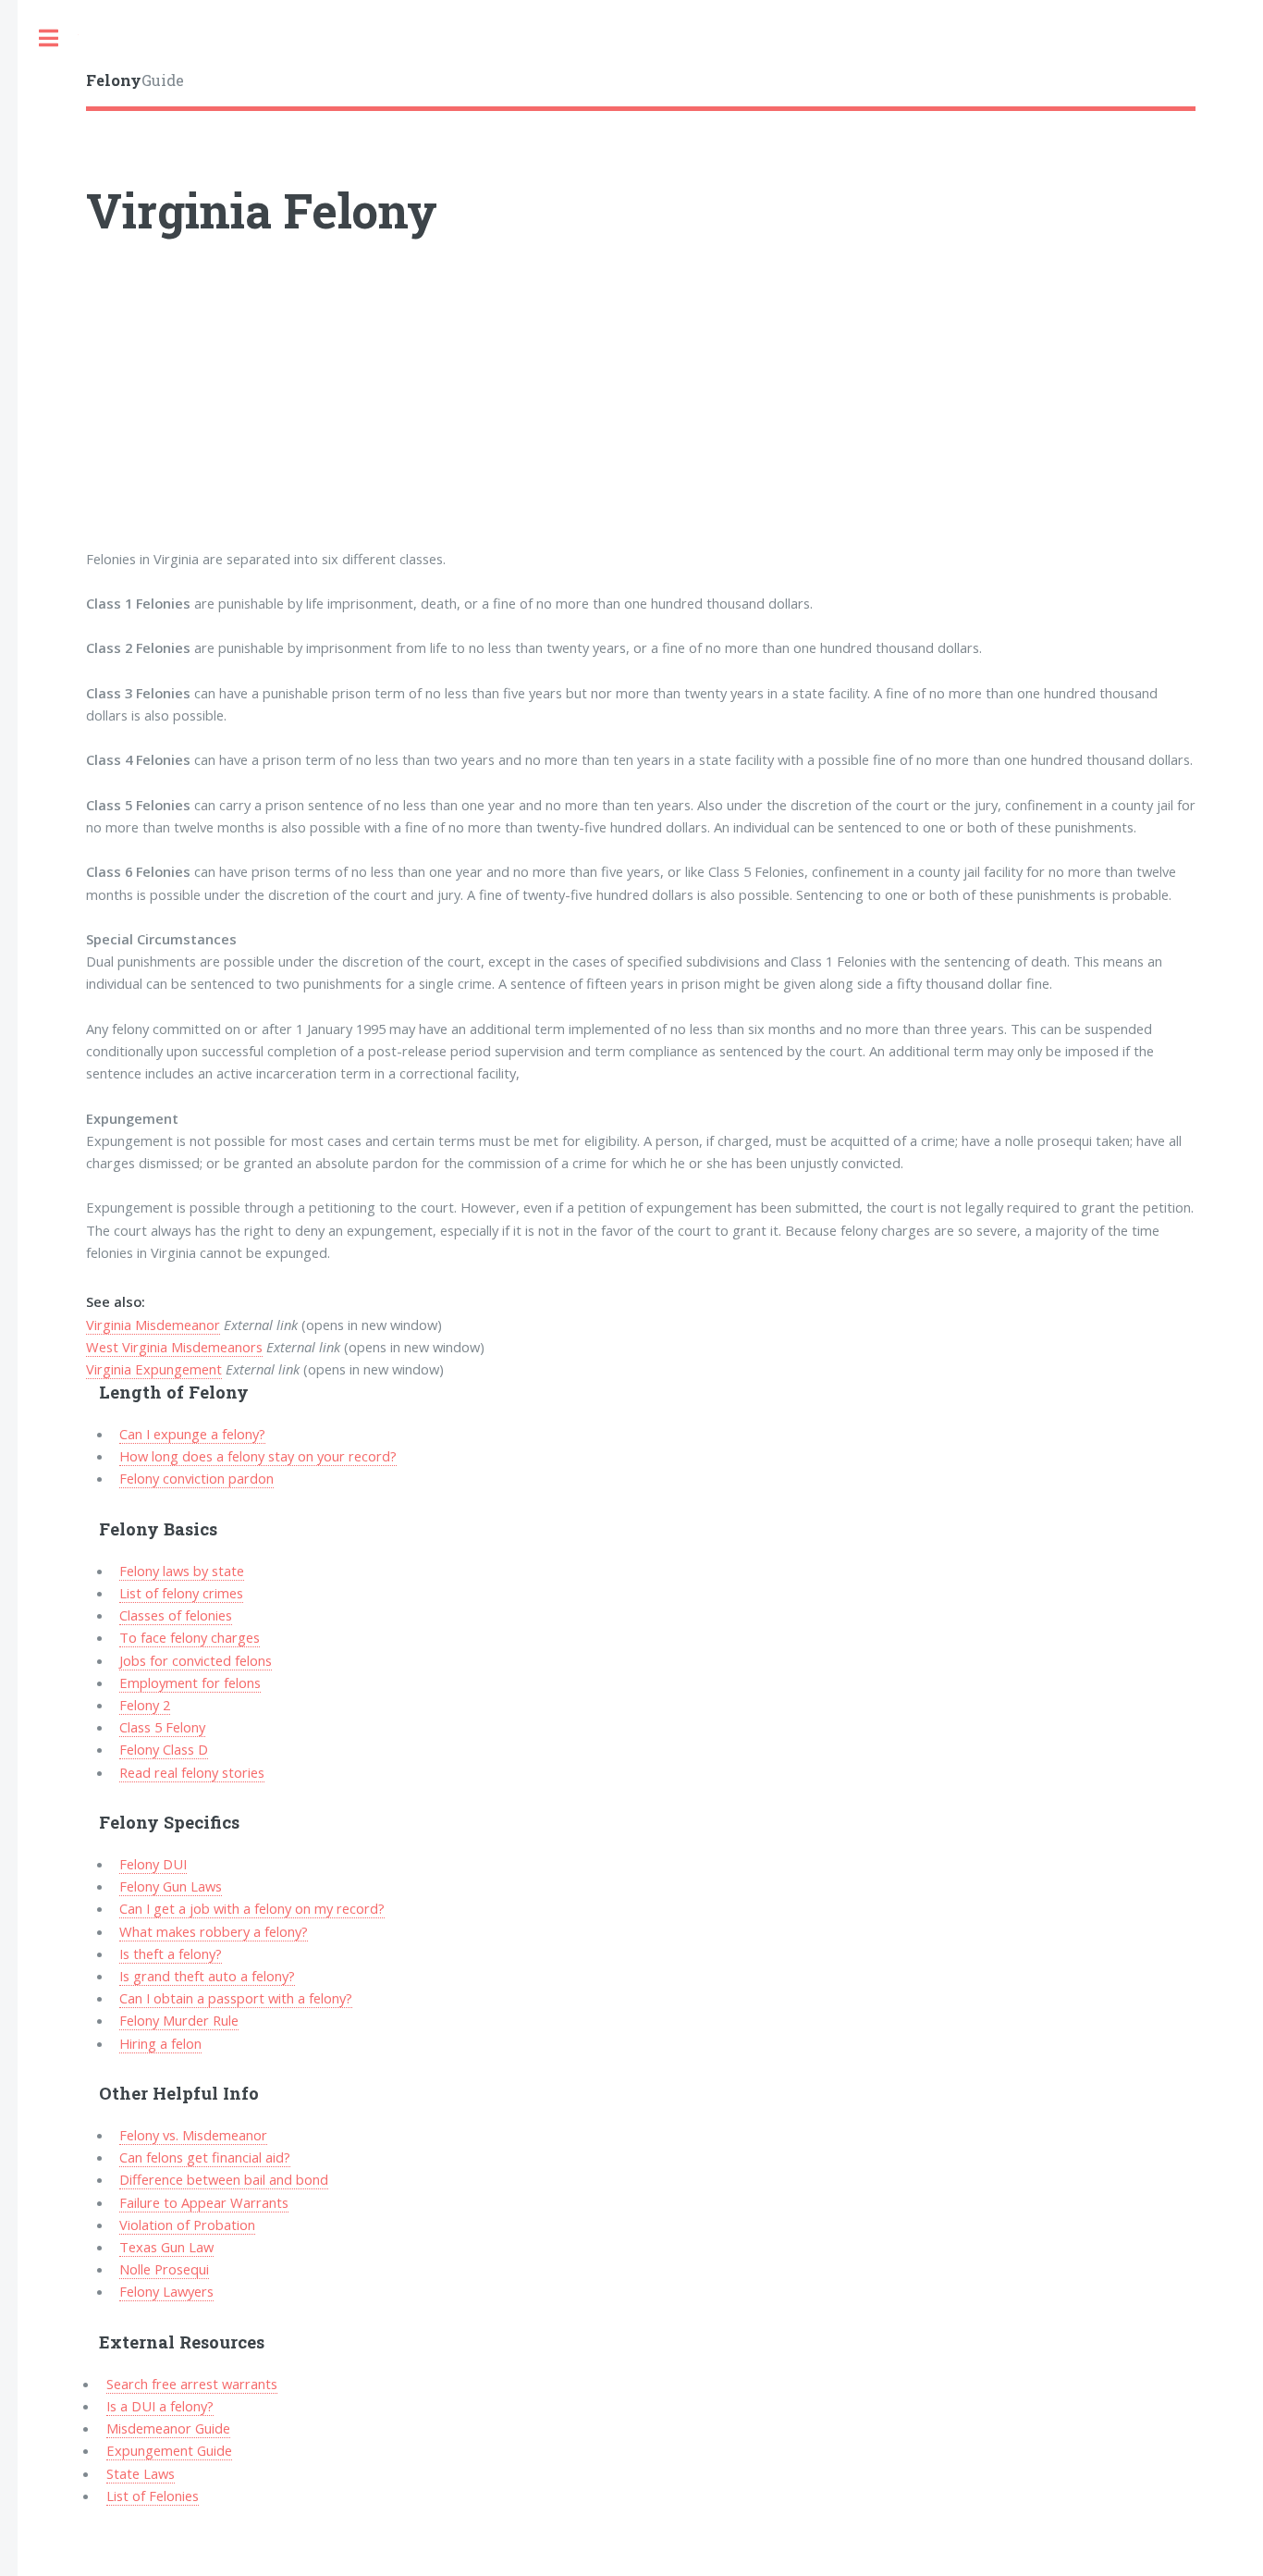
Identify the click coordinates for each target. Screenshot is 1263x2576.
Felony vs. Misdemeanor (193, 2135)
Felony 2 (145, 1705)
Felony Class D (164, 1749)
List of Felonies (153, 2496)
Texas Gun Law (166, 2247)
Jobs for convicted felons (196, 1660)
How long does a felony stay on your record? (258, 1456)
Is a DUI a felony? (160, 2406)
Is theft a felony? (171, 1954)
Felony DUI (153, 1864)
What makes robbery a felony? (214, 1931)
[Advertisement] (641, 418)
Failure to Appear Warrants (204, 2202)
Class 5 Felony (162, 1727)
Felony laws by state (182, 1571)
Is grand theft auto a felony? (207, 1976)
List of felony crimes (181, 1593)
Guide (135, 80)
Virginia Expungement (154, 1369)
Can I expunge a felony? (192, 1434)
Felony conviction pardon (196, 1478)
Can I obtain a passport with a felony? (236, 1998)
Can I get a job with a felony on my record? (252, 1908)
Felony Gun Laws (171, 1886)
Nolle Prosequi (164, 2269)
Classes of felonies (176, 1615)
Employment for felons (190, 1682)
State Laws (141, 2473)
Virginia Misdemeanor (153, 1325)
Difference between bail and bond (224, 2179)
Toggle (48, 38)
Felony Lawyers (166, 2291)
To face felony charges (190, 1637)
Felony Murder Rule (179, 2020)
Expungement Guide (169, 2450)
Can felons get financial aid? (205, 2157)
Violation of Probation (187, 2225)
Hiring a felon (160, 2043)
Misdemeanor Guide (168, 2428)
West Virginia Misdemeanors (174, 1347)
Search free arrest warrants (192, 2384)
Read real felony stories (192, 1772)
